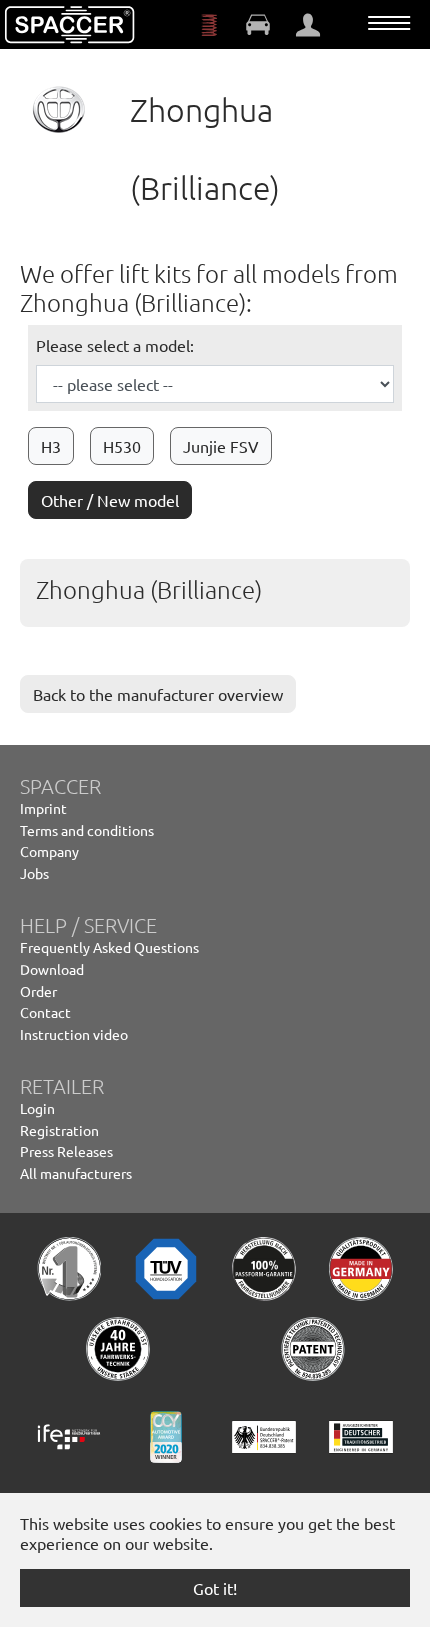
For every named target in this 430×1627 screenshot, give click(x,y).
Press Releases (66, 1151)
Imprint (43, 808)
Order (38, 991)
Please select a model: (115, 345)
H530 (122, 446)
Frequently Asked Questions (109, 947)
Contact (45, 1012)
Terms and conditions (87, 830)
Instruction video (74, 1034)
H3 (51, 446)
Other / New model (110, 500)
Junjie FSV (221, 446)
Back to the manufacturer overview (158, 694)
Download (52, 969)
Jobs (34, 873)
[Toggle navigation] (389, 23)
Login (37, 1108)
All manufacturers (76, 1173)
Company (49, 851)
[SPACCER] (70, 25)
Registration (59, 1130)
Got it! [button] (215, 1588)
